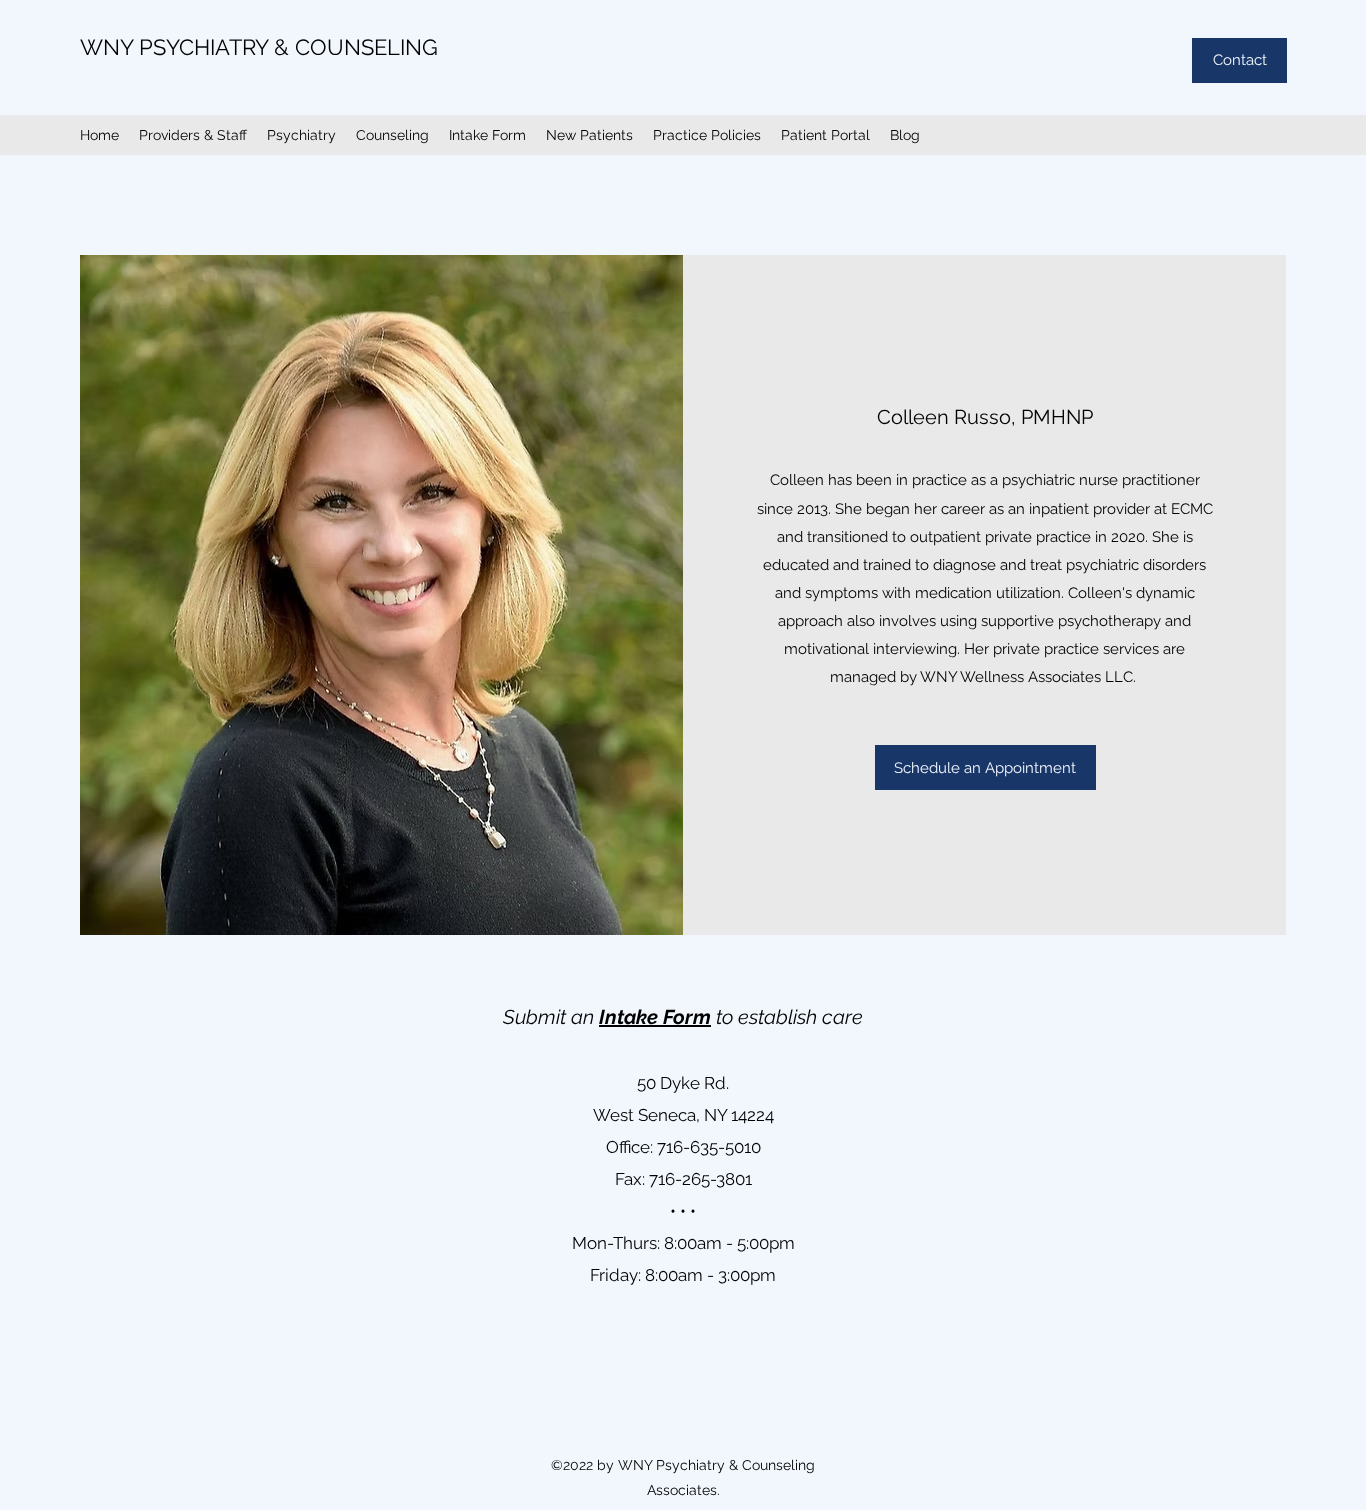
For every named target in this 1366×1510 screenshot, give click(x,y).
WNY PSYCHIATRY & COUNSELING (259, 47)
